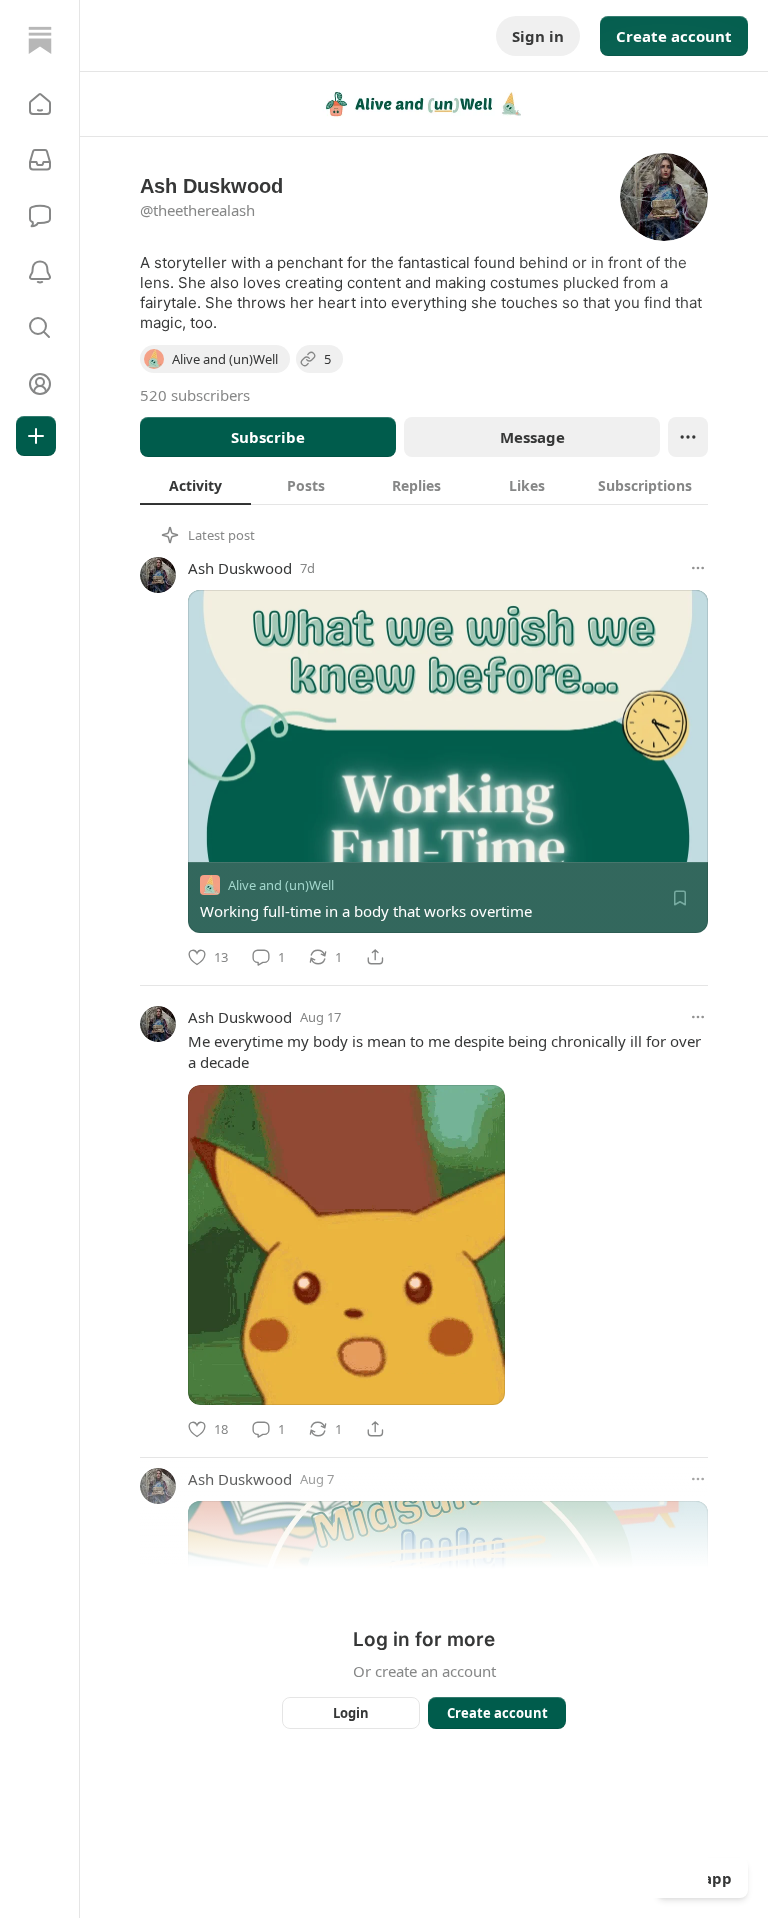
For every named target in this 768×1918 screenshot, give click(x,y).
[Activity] (40, 272)
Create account (674, 36)
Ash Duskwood (240, 568)
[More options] (698, 568)
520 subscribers (195, 395)
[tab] (195, 485)
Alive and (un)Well (281, 885)
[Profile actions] (688, 437)
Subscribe (268, 437)
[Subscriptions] (40, 160)
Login (351, 1713)
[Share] (375, 957)
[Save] (680, 898)
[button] (40, 104)
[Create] (36, 436)
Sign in (538, 36)
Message (532, 437)
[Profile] (40, 384)
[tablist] (424, 485)
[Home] (40, 40)
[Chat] (40, 216)
